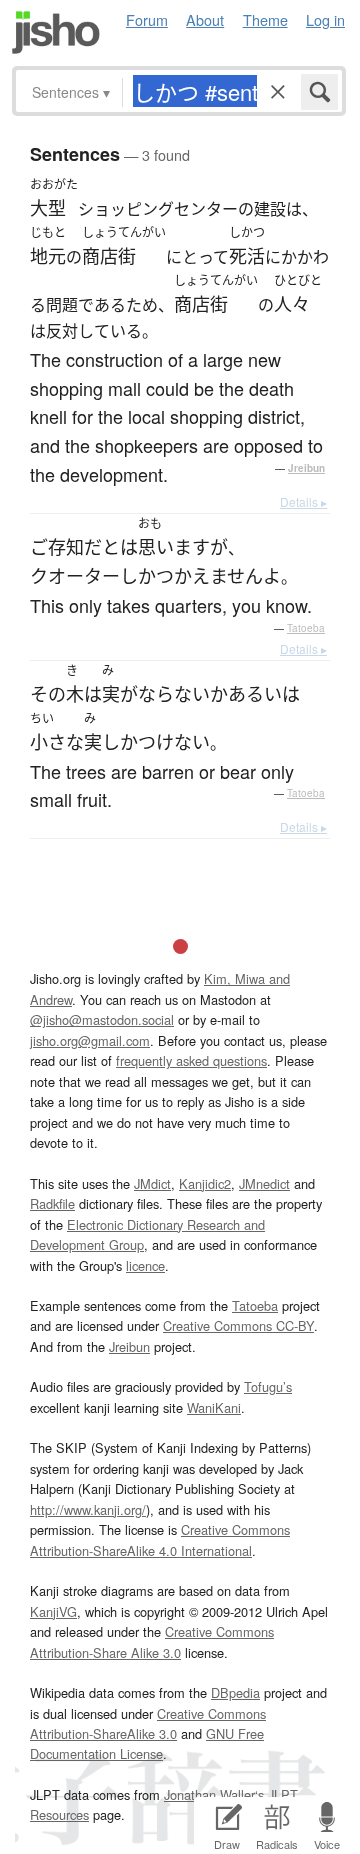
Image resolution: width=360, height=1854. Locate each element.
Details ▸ (303, 501)
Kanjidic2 (205, 1183)
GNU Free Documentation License (147, 1743)
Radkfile (52, 1203)
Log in (325, 19)
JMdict (152, 1183)
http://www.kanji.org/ (88, 1509)
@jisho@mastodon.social (102, 1019)
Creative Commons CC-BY (238, 1325)
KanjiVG (53, 1611)
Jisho (56, 32)
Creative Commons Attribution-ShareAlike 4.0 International (160, 1539)
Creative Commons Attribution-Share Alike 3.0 (152, 1641)
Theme (265, 19)
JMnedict (264, 1183)
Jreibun (306, 468)
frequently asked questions (191, 1060)
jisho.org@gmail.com (90, 1040)
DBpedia (235, 1692)
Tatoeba (306, 628)
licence (145, 1265)
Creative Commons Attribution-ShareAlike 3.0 (148, 1723)
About (205, 19)
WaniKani (214, 1407)
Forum (147, 19)
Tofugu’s (268, 1386)
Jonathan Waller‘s (214, 1794)
